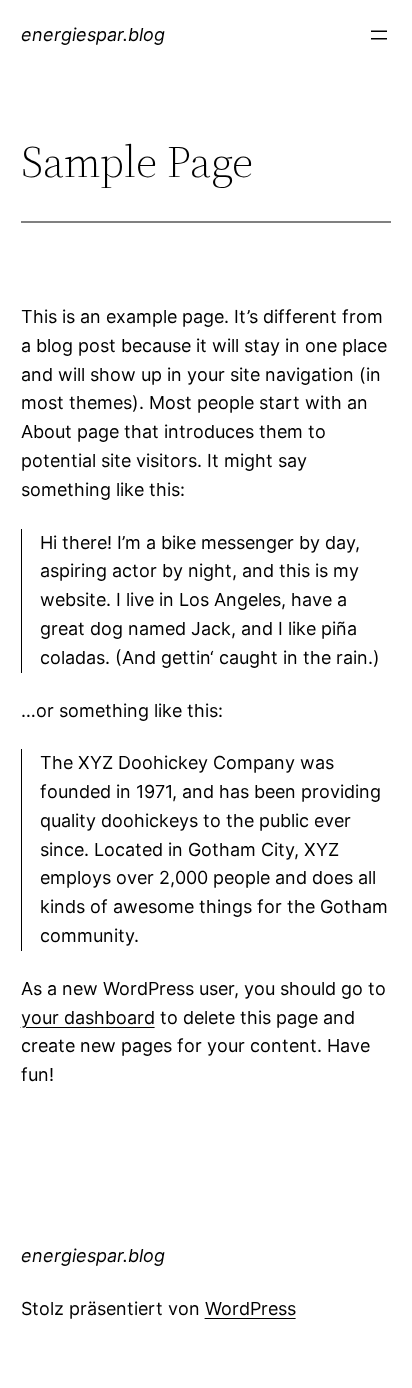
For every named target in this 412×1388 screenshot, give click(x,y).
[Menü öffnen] (379, 35)
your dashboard (88, 1017)
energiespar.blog (93, 34)
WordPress (250, 1308)
